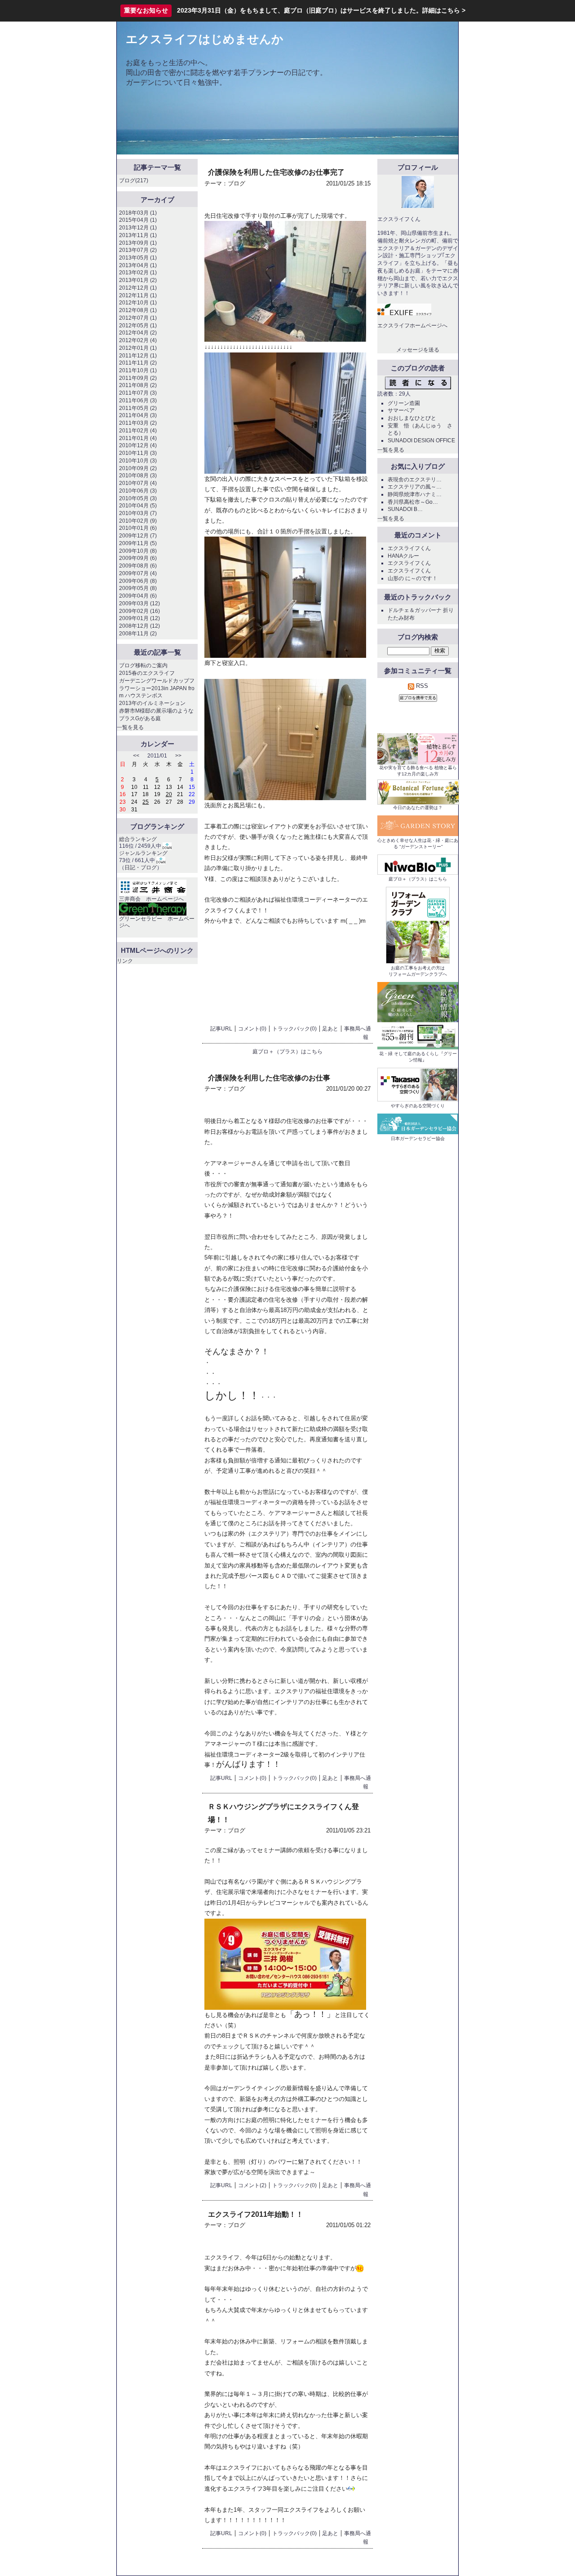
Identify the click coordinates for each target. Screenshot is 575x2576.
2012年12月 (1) (138, 288)
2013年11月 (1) (138, 235)
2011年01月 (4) (138, 438)
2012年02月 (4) (138, 340)
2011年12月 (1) (138, 356)
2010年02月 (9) (138, 521)
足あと (330, 1029)
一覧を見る (130, 727)
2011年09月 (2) (138, 378)
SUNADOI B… (405, 509)
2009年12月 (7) (138, 536)
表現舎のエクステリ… (415, 480)
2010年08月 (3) (138, 476)
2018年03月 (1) (138, 213)
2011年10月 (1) (138, 370)
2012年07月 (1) (138, 318)
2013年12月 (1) (138, 228)
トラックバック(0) (294, 1029)
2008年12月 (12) (139, 626)
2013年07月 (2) (138, 250)
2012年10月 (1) (138, 303)
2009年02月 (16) (139, 611)
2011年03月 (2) (138, 423)
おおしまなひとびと (412, 418)
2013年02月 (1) (138, 273)
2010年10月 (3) (138, 461)
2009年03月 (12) (139, 603)
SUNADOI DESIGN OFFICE (421, 440)
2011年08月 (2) (138, 385)
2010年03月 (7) (138, 513)
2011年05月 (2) (138, 408)
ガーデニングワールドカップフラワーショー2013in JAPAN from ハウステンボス (157, 688)
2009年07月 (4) (138, 573)
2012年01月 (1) (138, 348)
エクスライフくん (409, 548)
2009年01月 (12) (139, 618)
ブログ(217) (134, 181)
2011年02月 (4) (138, 431)
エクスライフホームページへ (412, 326)
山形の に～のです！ (413, 578)
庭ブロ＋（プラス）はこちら (287, 1052)
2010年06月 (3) (138, 491)
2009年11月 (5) (138, 543)
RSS (421, 686)
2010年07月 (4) (138, 483)
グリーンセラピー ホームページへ (157, 922)
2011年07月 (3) (138, 393)
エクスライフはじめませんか (205, 39)
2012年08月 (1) (138, 310)
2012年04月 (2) (138, 333)
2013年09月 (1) (138, 243)
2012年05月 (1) (138, 326)
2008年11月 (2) (138, 634)
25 (146, 802)
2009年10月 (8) (138, 551)
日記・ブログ (141, 867)
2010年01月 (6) (138, 528)
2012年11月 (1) (138, 295)
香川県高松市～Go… (413, 502)
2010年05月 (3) (138, 498)
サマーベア (401, 410)
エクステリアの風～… (415, 487)
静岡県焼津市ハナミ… (415, 494)
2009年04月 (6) (138, 596)
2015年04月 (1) (138, 220)
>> (178, 756)
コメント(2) (252, 2185)
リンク (125, 961)
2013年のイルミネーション (152, 703)
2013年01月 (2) (138, 280)
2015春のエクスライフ (147, 673)
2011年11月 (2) (138, 363)
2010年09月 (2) (138, 468)
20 (169, 794)
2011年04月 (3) (138, 415)
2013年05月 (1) (138, 258)
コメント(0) (252, 1029)
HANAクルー (403, 556)
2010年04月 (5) (138, 506)
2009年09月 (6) (138, 558)
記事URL (221, 1029)
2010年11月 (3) (138, 453)
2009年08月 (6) (138, 566)
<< (136, 756)
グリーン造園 (404, 403)
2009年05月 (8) (138, 588)
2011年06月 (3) (138, 401)
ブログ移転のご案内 (143, 665)
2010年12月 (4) (138, 445)
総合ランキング (138, 839)
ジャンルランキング (143, 853)
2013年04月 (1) (138, 265)
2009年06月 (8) (138, 581)
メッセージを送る (418, 350)
